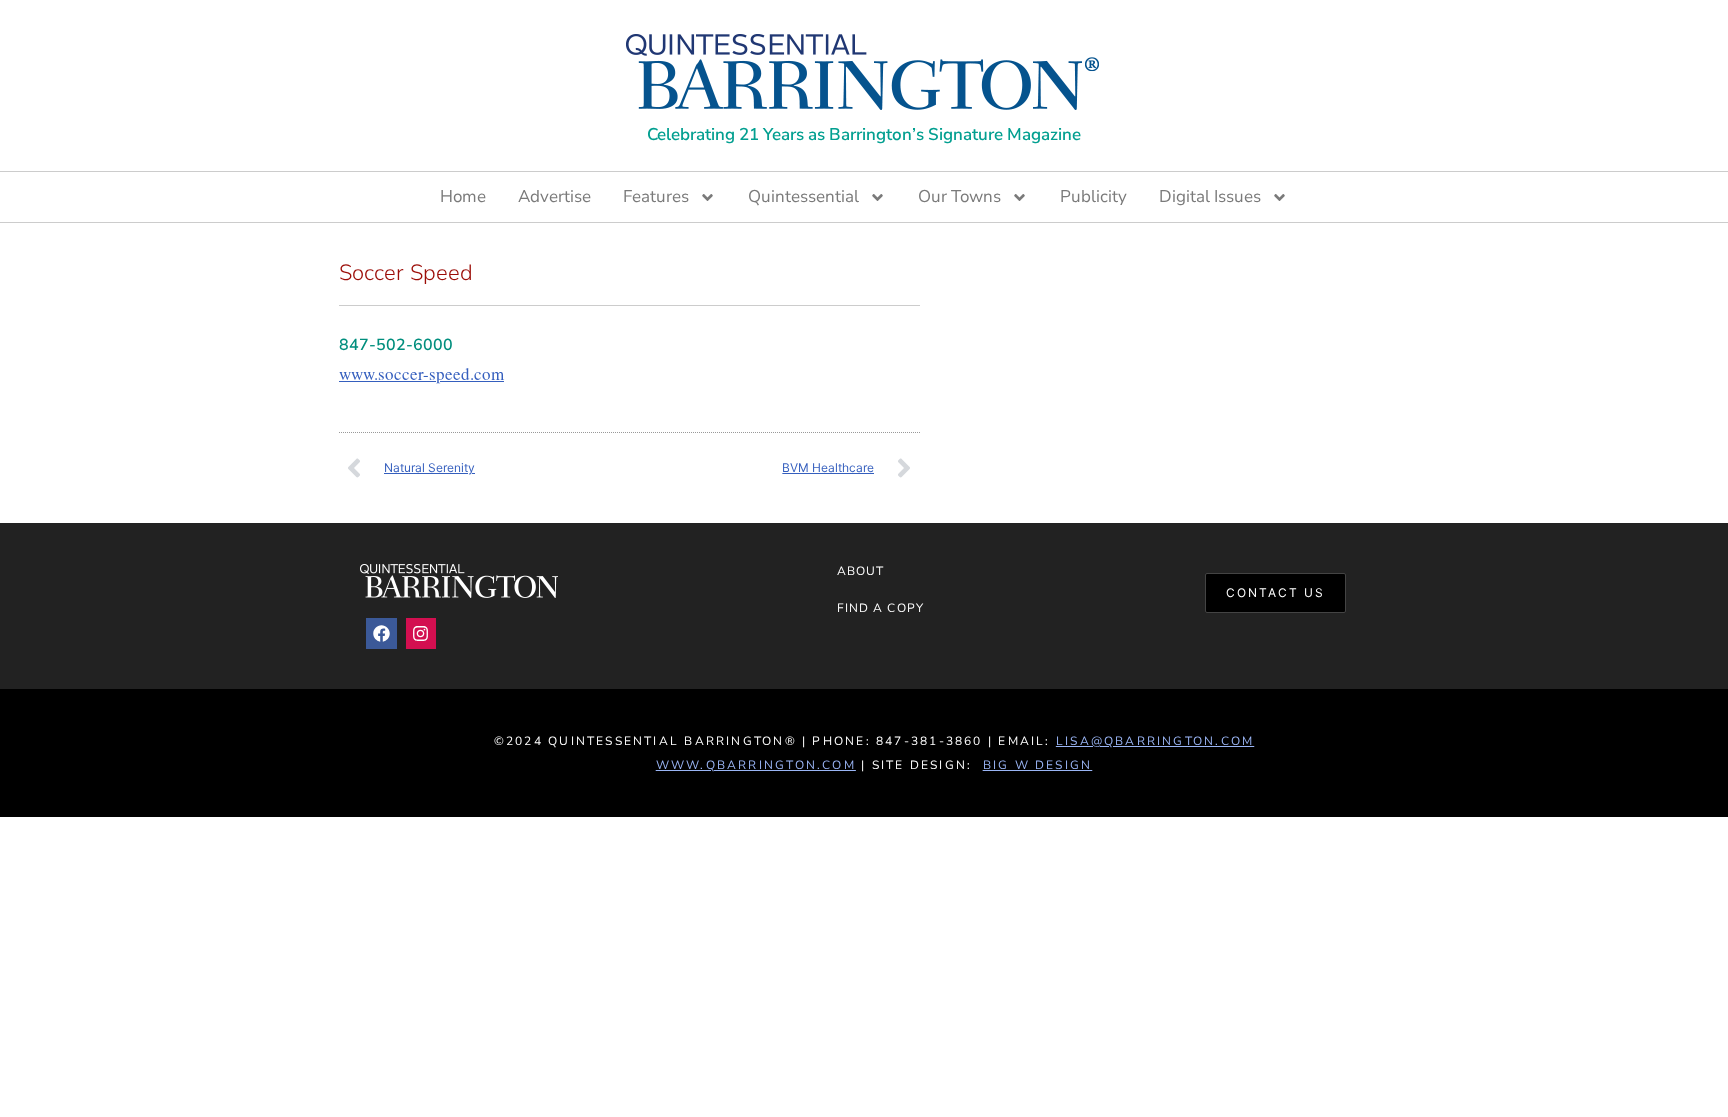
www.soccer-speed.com (421, 373)
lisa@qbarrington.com (1155, 741)
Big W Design (1038, 765)
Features (656, 196)
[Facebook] (381, 633)
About (860, 571)
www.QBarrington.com (756, 765)
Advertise (554, 196)
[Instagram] (421, 633)
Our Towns (959, 196)
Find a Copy (880, 608)
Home (463, 196)
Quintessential (803, 196)
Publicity (1093, 196)
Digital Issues (1210, 196)
